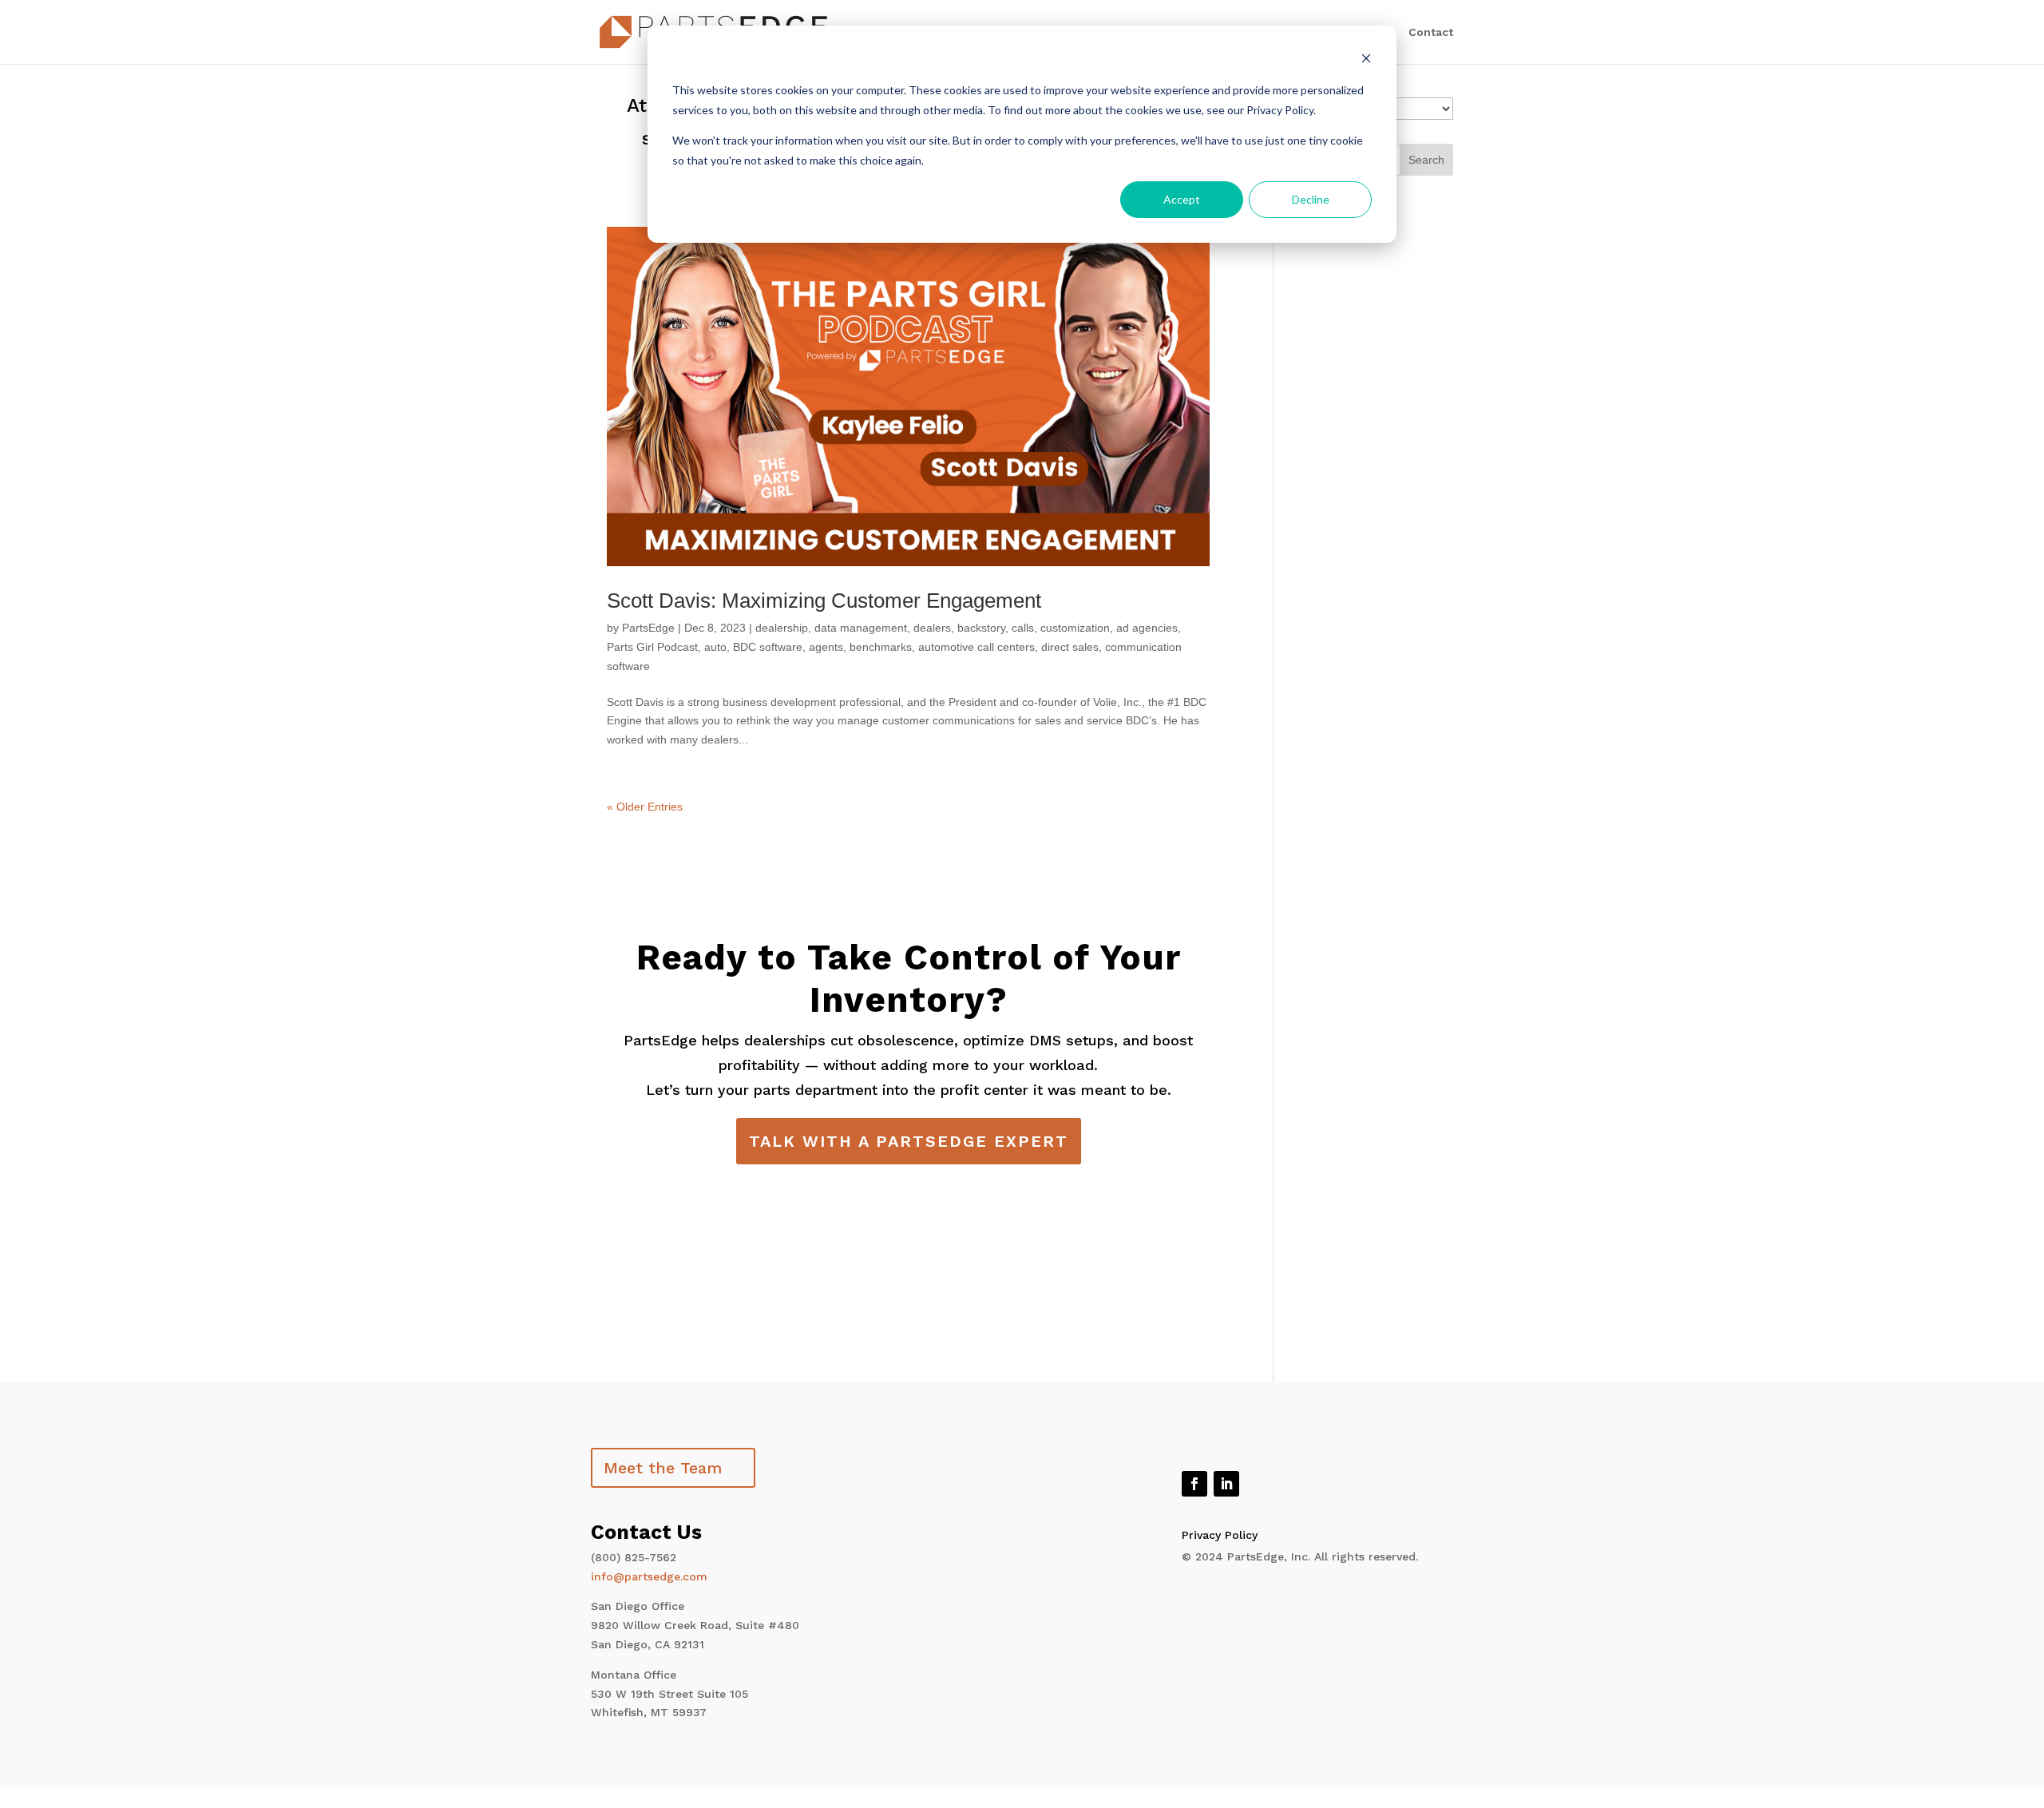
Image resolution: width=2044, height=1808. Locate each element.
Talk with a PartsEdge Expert (909, 1141)
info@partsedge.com (649, 1576)
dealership (782, 628)
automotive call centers (976, 647)
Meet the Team (663, 1468)
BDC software (768, 647)
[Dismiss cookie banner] (1366, 60)
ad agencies (1147, 628)
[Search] (1426, 160)
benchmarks (881, 647)
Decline (1311, 199)
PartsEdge (648, 628)
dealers (932, 628)
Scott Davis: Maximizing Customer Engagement (824, 601)
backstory (981, 628)
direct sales (1070, 647)
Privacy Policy (1220, 1535)
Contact (1431, 32)
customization (1075, 628)
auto (715, 647)
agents (826, 647)
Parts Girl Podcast (652, 647)
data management (861, 628)
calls (1023, 628)
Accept (1182, 199)
